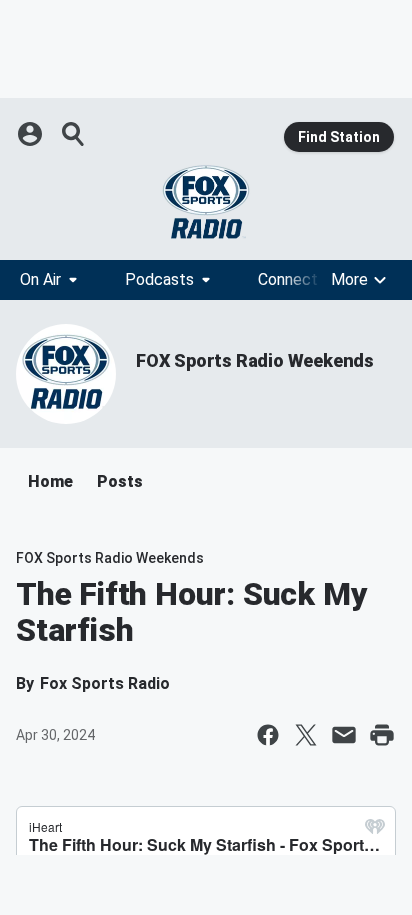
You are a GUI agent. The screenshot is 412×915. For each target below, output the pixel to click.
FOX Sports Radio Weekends (255, 360)
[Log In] (32, 134)
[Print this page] (382, 735)
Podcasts (159, 279)
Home (50, 481)
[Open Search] (74, 134)
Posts (120, 481)
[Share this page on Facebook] (268, 735)
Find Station (339, 137)
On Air (40, 279)
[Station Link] (206, 202)
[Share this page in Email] (344, 735)
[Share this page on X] (306, 735)
